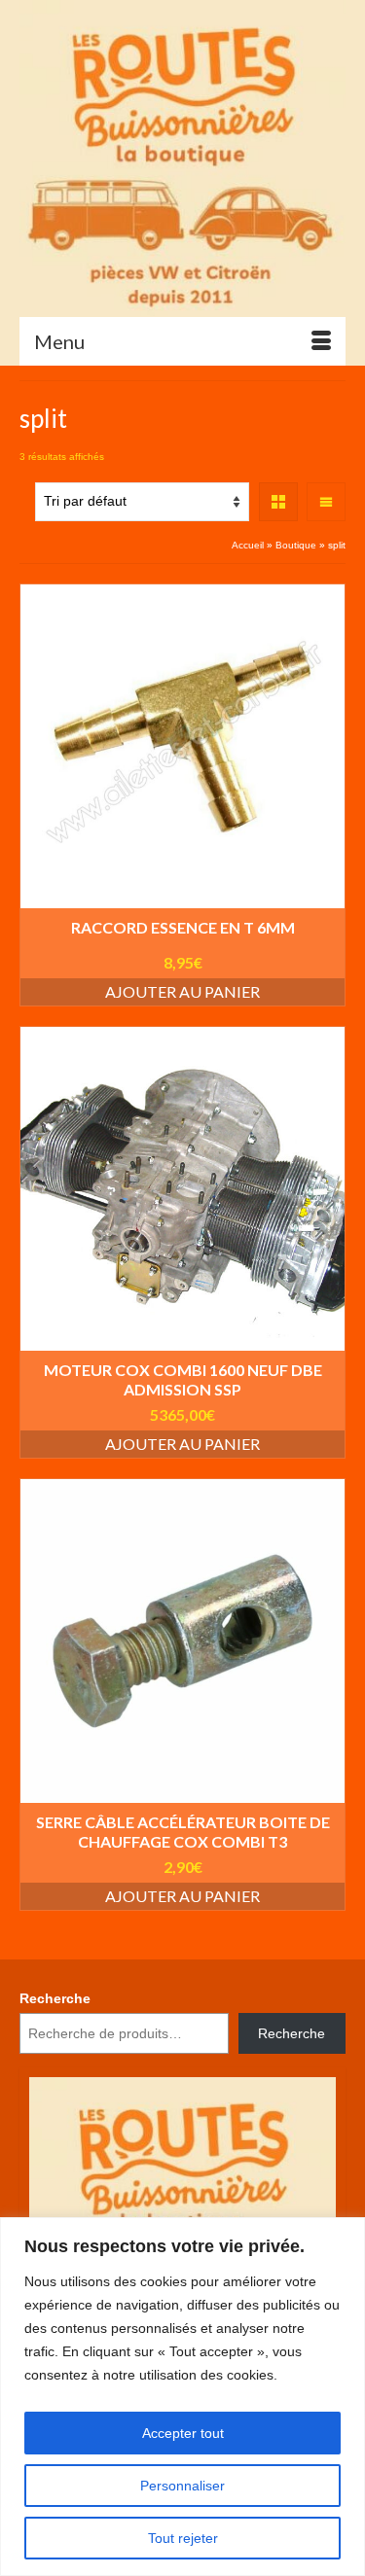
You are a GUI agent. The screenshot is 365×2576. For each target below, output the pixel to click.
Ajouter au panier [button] (182, 991)
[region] (182, 2397)
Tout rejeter (183, 2538)
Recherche (55, 1998)
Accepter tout (183, 2433)
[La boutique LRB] (182, 158)
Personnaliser (182, 2486)
